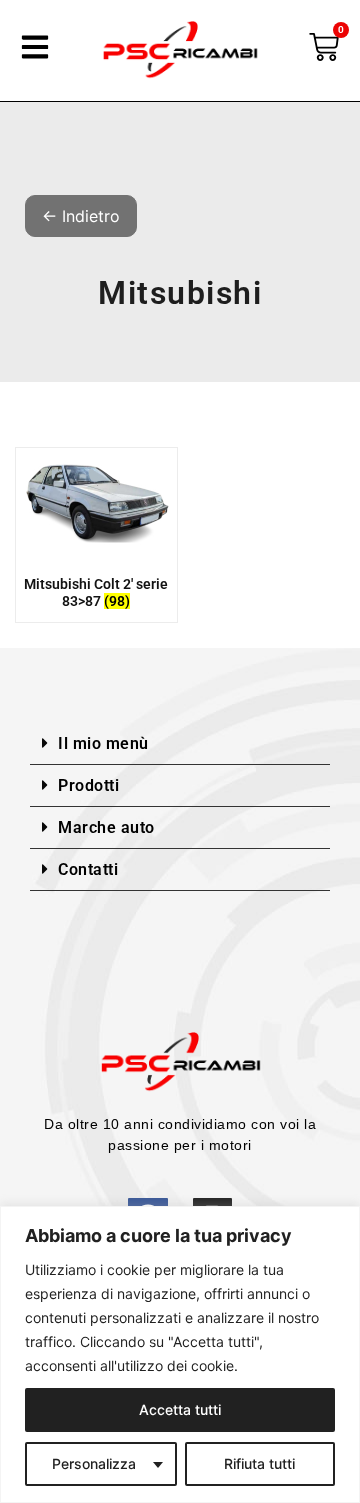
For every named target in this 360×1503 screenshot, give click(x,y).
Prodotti (88, 785)
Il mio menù (103, 743)
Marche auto (106, 827)
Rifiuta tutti (259, 1463)
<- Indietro (81, 216)
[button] (180, 744)
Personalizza (94, 1463)
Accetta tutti (180, 1409)
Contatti (88, 869)
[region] (180, 1354)
